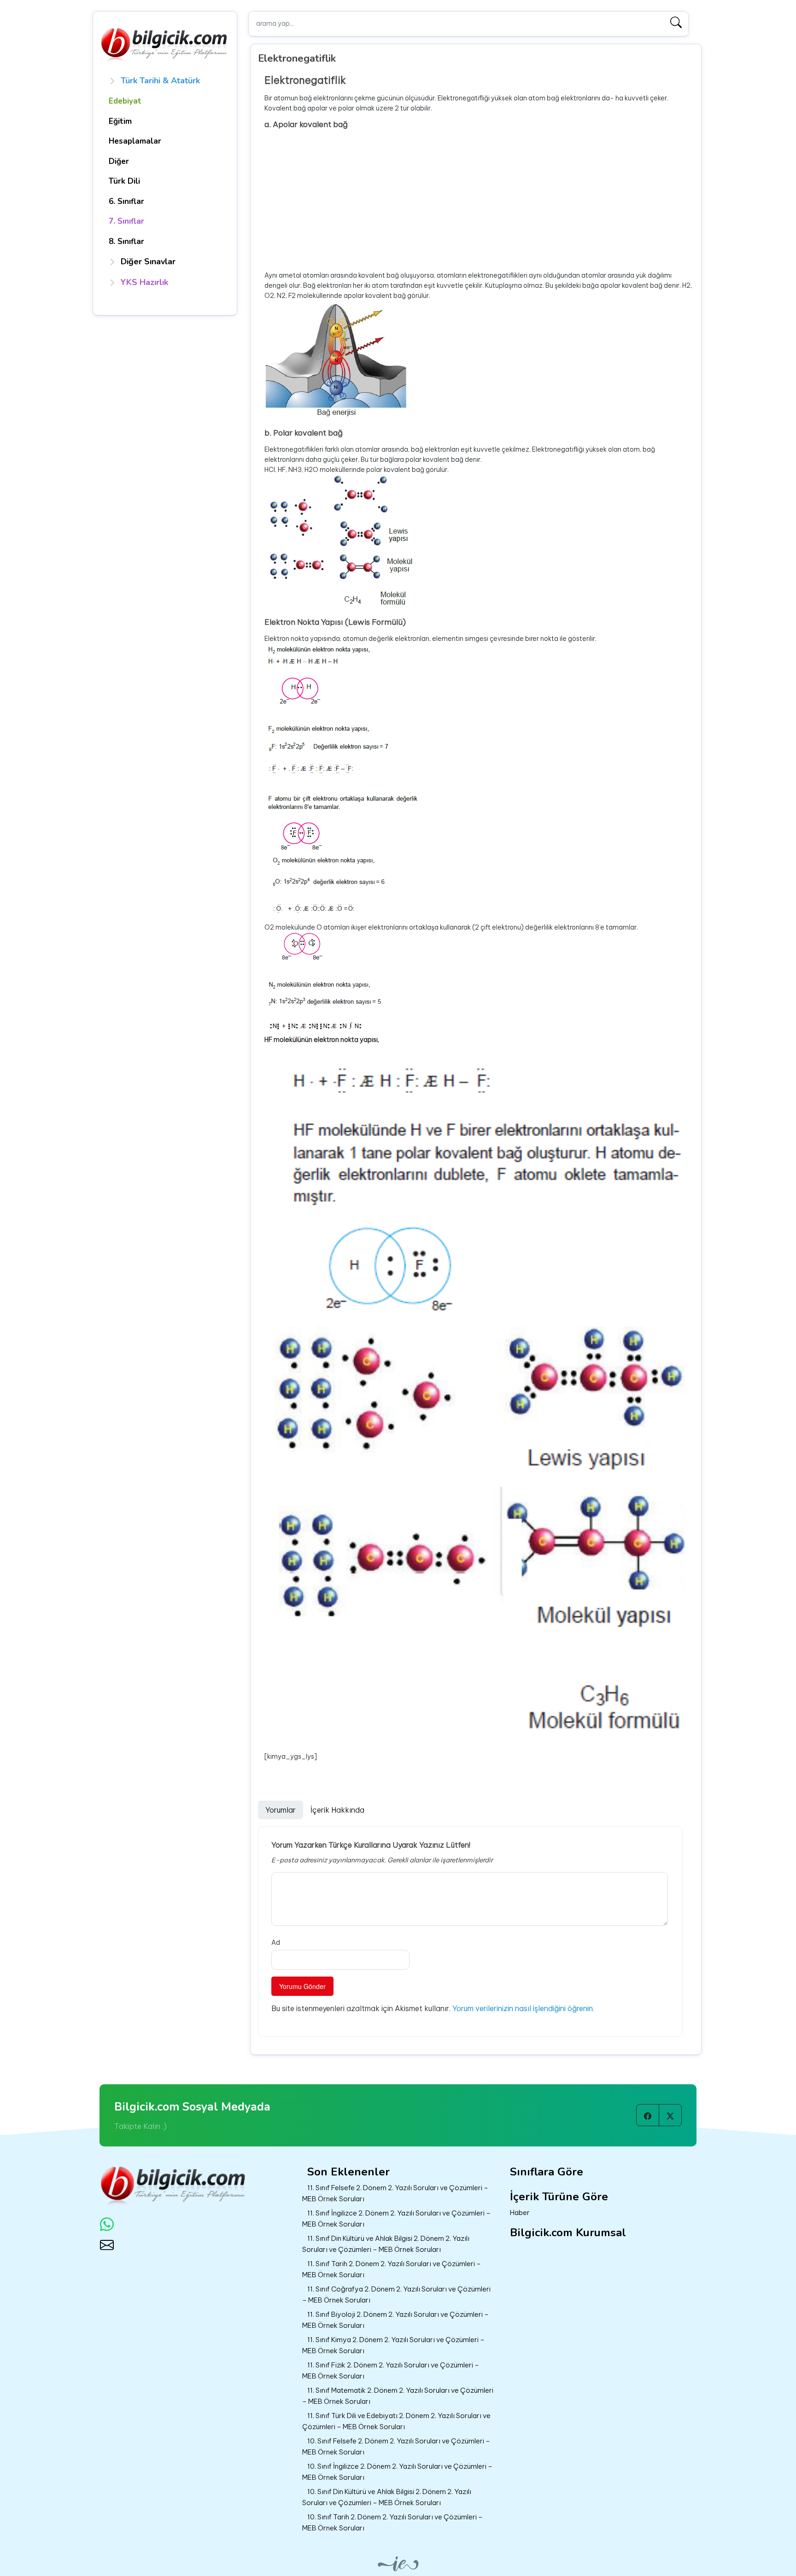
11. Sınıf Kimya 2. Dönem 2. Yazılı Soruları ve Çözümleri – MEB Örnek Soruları (393, 2345)
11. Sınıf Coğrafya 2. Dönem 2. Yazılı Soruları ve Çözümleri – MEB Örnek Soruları (396, 2295)
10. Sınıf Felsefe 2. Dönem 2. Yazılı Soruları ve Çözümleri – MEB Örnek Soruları (396, 2447)
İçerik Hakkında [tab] (337, 1810)
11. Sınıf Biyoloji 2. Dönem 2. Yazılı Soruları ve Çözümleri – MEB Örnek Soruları (395, 2320)
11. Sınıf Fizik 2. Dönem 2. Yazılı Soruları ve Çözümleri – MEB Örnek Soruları (391, 2371)
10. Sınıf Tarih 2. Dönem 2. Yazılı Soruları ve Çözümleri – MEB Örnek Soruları (392, 2523)
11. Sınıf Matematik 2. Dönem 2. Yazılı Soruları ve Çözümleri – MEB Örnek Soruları (398, 2396)
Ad (276, 1942)
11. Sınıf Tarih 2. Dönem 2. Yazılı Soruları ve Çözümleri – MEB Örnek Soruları (392, 2269)
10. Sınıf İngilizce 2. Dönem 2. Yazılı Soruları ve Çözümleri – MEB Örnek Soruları (397, 2472)
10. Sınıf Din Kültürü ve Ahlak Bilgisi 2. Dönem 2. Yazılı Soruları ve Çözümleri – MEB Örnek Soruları (387, 2497)
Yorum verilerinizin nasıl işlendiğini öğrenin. (523, 2008)
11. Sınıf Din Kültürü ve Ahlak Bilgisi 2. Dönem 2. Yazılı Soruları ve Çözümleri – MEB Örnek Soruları (386, 2244)
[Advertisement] (479, 200)
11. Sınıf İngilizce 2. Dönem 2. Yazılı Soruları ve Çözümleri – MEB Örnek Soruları (396, 2219)
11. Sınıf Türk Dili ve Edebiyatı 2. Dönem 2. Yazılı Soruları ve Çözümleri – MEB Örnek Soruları (396, 2421)
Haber (520, 2213)
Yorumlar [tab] (281, 1810)
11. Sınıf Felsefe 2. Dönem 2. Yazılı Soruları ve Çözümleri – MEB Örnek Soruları (395, 2193)
